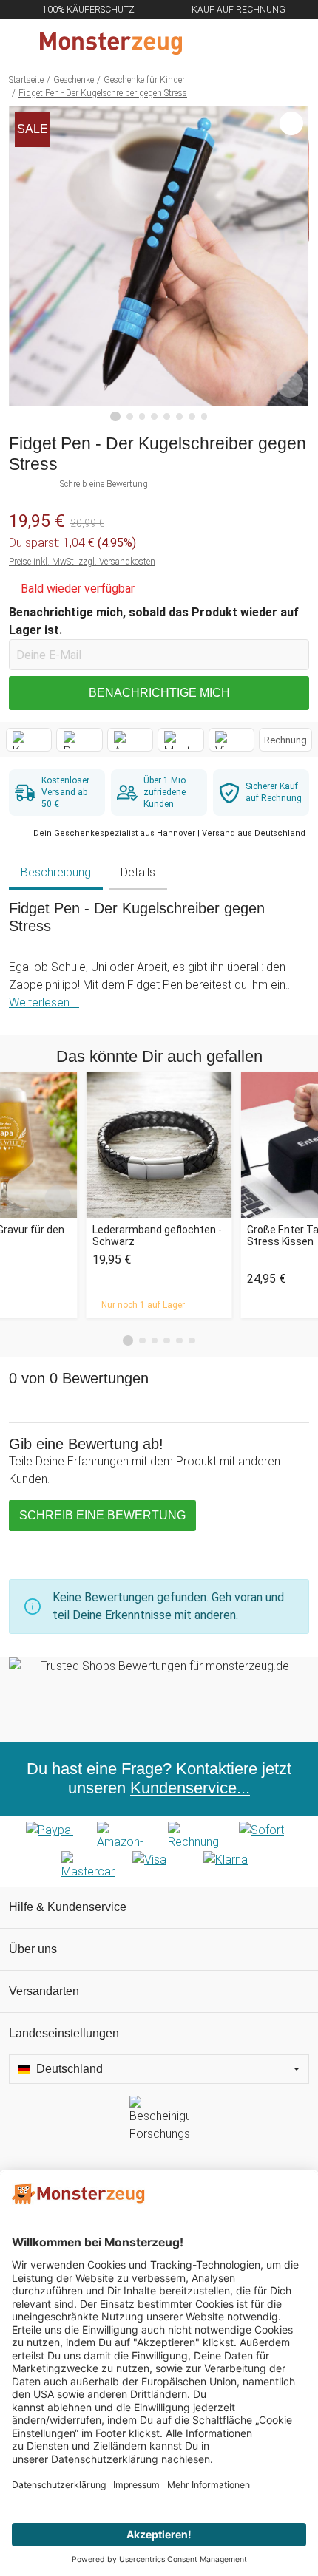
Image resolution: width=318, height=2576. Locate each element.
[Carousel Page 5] (179, 1341)
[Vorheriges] (24, 264)
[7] (192, 416)
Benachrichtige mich (159, 693)
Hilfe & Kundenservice (68, 1907)
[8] (204, 416)
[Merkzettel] (258, 43)
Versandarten (44, 1991)
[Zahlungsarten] (159, 1851)
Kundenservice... (190, 1788)
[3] (142, 416)
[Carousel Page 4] (167, 1341)
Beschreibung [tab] (56, 872)
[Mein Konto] (289, 43)
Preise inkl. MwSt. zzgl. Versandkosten (82, 562)
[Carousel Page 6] (192, 1341)
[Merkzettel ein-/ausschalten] (290, 384)
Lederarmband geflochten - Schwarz (157, 1236)
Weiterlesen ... (44, 1002)
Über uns (33, 1949)
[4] (154, 416)
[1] (115, 417)
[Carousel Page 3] (155, 1341)
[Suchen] (227, 43)
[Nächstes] (294, 264)
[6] (179, 416)
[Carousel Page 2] (142, 1341)
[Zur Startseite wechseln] (124, 43)
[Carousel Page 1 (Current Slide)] (128, 1340)
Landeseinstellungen (64, 2033)
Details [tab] (138, 872)
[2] (130, 416)
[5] (167, 416)
